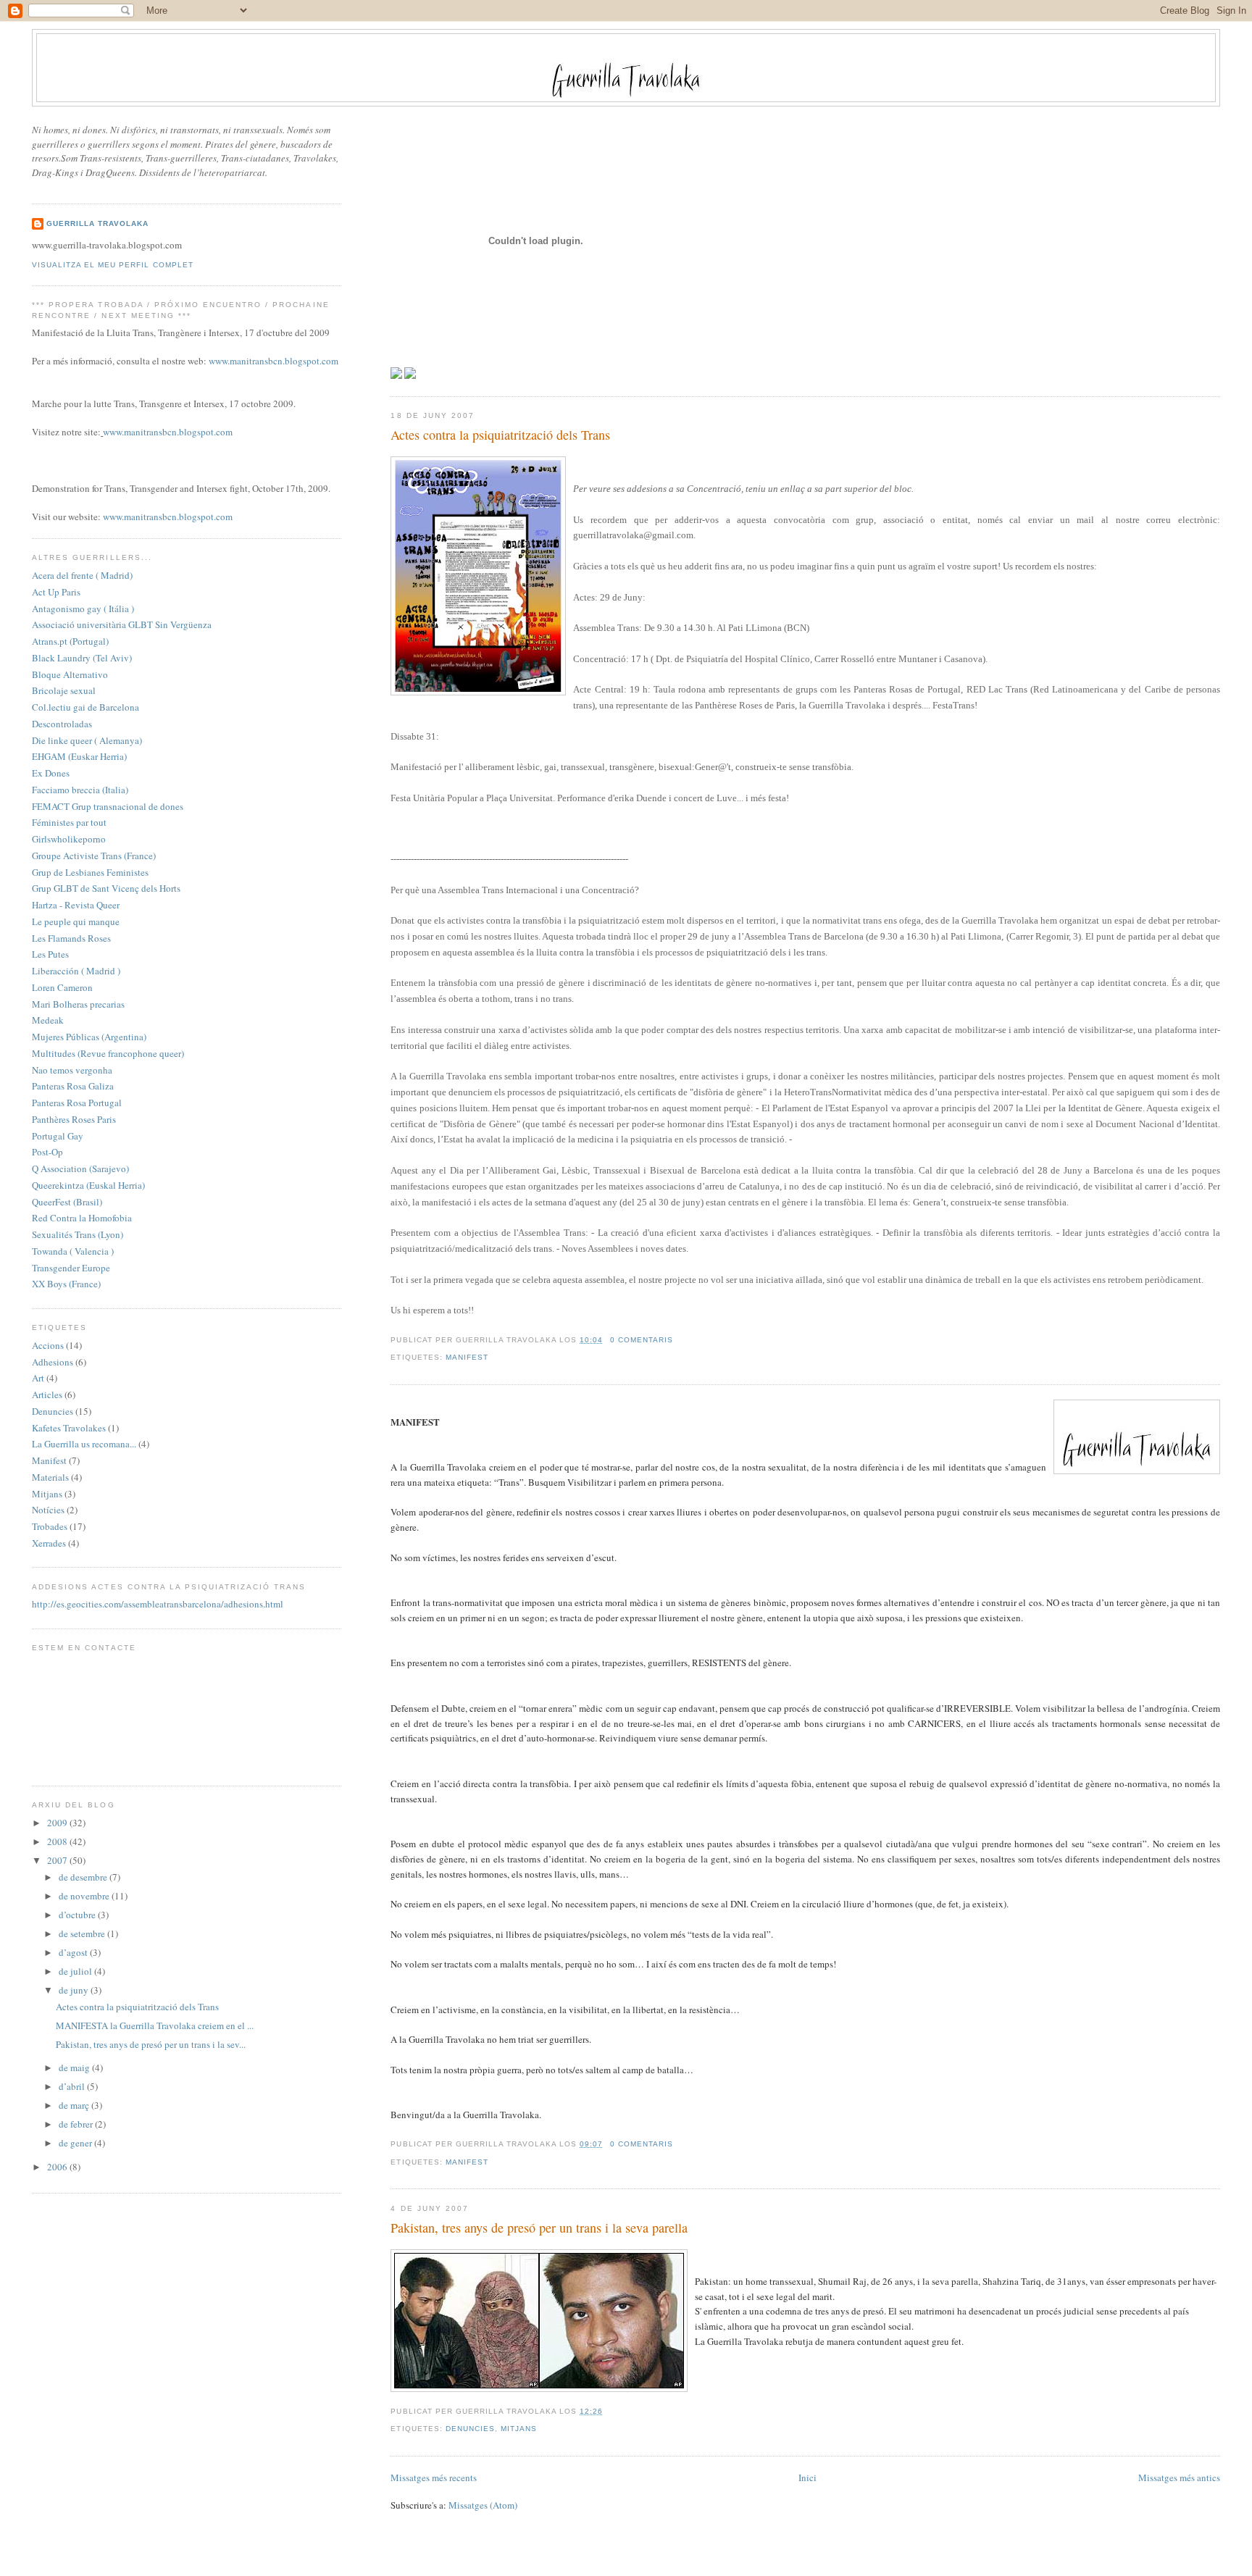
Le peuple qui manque (76, 921)
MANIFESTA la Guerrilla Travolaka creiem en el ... (155, 2025)
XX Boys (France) (66, 1284)
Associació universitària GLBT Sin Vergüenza (122, 624)
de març (75, 2105)
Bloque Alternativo (70, 674)
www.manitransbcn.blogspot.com (274, 361)
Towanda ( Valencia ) (73, 1251)
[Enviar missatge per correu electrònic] (677, 1340)
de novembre (85, 1896)
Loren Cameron (62, 987)
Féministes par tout (69, 822)
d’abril (73, 2086)
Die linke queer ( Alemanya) (87, 740)
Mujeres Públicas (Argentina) (89, 1037)
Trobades (50, 1526)
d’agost (74, 1952)
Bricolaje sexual (64, 690)
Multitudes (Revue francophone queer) (108, 1053)
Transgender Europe (71, 1268)
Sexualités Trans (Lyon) (78, 1234)
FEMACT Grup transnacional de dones (108, 806)
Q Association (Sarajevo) (80, 1168)
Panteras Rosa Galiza (73, 1086)
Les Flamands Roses (71, 938)
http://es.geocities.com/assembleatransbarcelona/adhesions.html (158, 1604)
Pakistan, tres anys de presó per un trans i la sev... (151, 2044)
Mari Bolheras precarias (78, 1004)
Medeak (48, 1020)
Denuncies (470, 2429)
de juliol (76, 1971)
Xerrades (49, 1543)
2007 (58, 1860)
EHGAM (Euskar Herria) (79, 756)
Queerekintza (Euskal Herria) (88, 1185)
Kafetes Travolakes (69, 1428)
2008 (58, 1841)
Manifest (467, 1357)
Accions (48, 1345)
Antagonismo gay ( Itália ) (83, 609)
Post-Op (47, 1152)
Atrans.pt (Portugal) (70, 641)
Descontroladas (62, 724)
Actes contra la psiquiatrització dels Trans (500, 435)
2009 (58, 1823)
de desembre (84, 1877)
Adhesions (53, 1362)
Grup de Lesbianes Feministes (90, 872)
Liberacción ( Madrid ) (76, 971)
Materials (50, 1477)
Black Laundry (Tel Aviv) (82, 658)
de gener (76, 2143)
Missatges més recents (434, 2477)
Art (38, 1378)
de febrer (77, 2124)
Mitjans (519, 2429)
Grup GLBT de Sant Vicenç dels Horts (106, 888)
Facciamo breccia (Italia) (80, 790)
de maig (75, 2067)
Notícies (48, 1510)
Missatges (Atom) (483, 2505)
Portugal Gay (58, 1136)
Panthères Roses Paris (74, 1119)
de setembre (83, 1933)
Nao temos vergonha (72, 1070)
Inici (807, 2477)
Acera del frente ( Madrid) (82, 575)
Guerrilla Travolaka (97, 223)
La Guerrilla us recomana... (84, 1444)
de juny (75, 1990)
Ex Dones (51, 773)
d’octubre (78, 1915)
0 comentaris (642, 1340)
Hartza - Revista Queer (76, 905)
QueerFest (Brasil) (67, 1202)
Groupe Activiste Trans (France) (94, 856)
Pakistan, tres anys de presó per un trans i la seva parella (539, 2228)
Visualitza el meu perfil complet (112, 265)
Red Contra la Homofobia (82, 1218)
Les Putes (50, 954)
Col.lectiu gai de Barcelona (85, 707)
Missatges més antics (1179, 2477)
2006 (58, 2167)
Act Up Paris (56, 592)
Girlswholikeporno (69, 839)
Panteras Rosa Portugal (77, 1103)
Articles (47, 1394)
